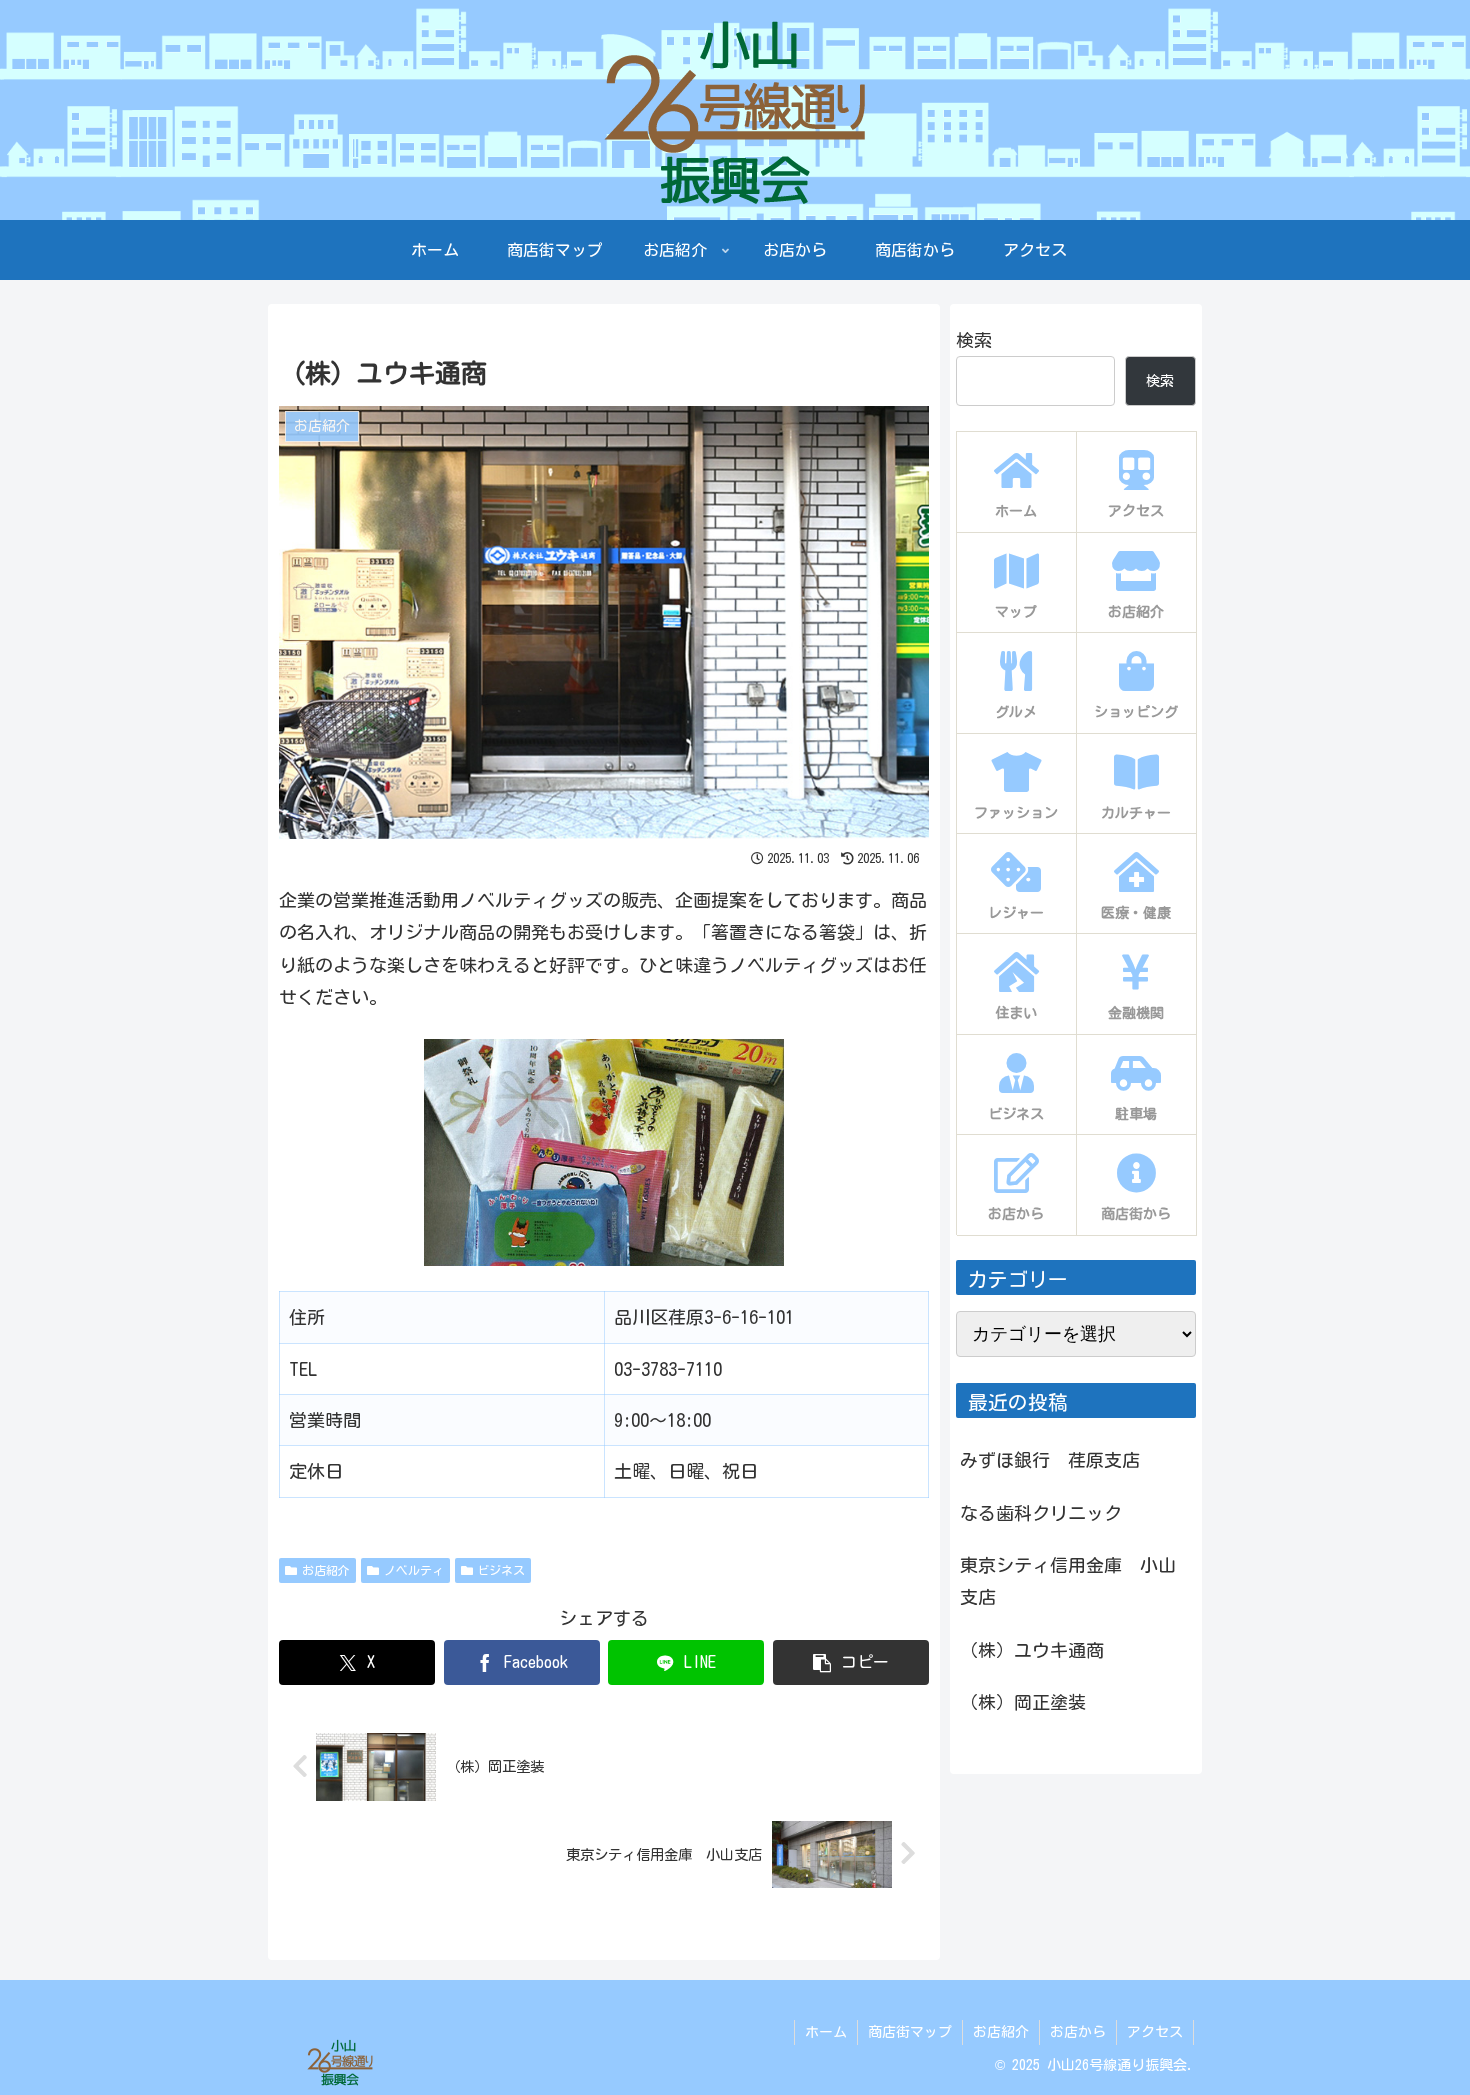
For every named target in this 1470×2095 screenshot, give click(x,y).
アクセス (1155, 2032)
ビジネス (501, 1570)
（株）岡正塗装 (1023, 1702)
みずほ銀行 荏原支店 (1050, 1460)
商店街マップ (910, 2032)
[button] (851, 1662)
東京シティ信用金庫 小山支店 (1068, 1581)
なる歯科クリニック (1041, 1513)
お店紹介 (326, 1570)
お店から (1078, 2032)
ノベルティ (414, 1570)
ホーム (826, 2032)
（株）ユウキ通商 (1032, 1650)
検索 (974, 340)
